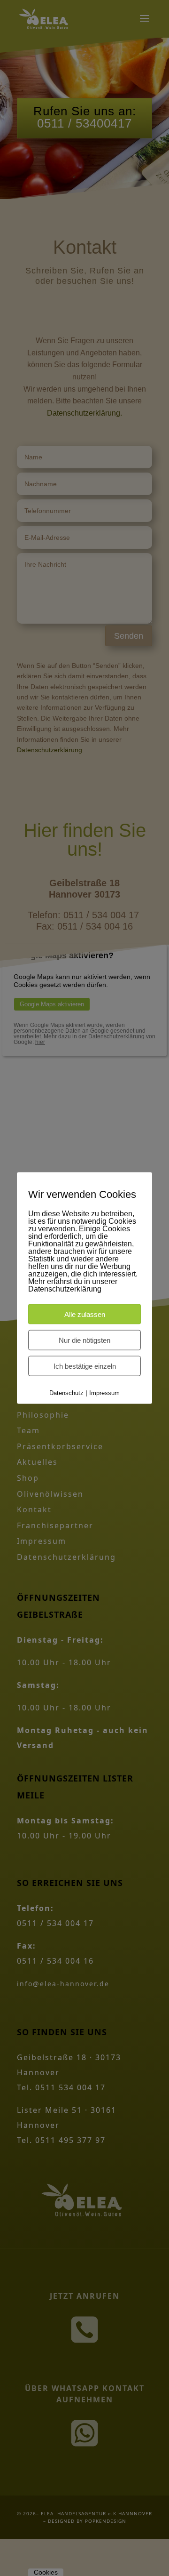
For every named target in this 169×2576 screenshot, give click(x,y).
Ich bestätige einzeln (85, 1366)
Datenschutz (66, 1392)
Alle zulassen (85, 1314)
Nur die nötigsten (84, 1340)
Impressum (104, 1392)
